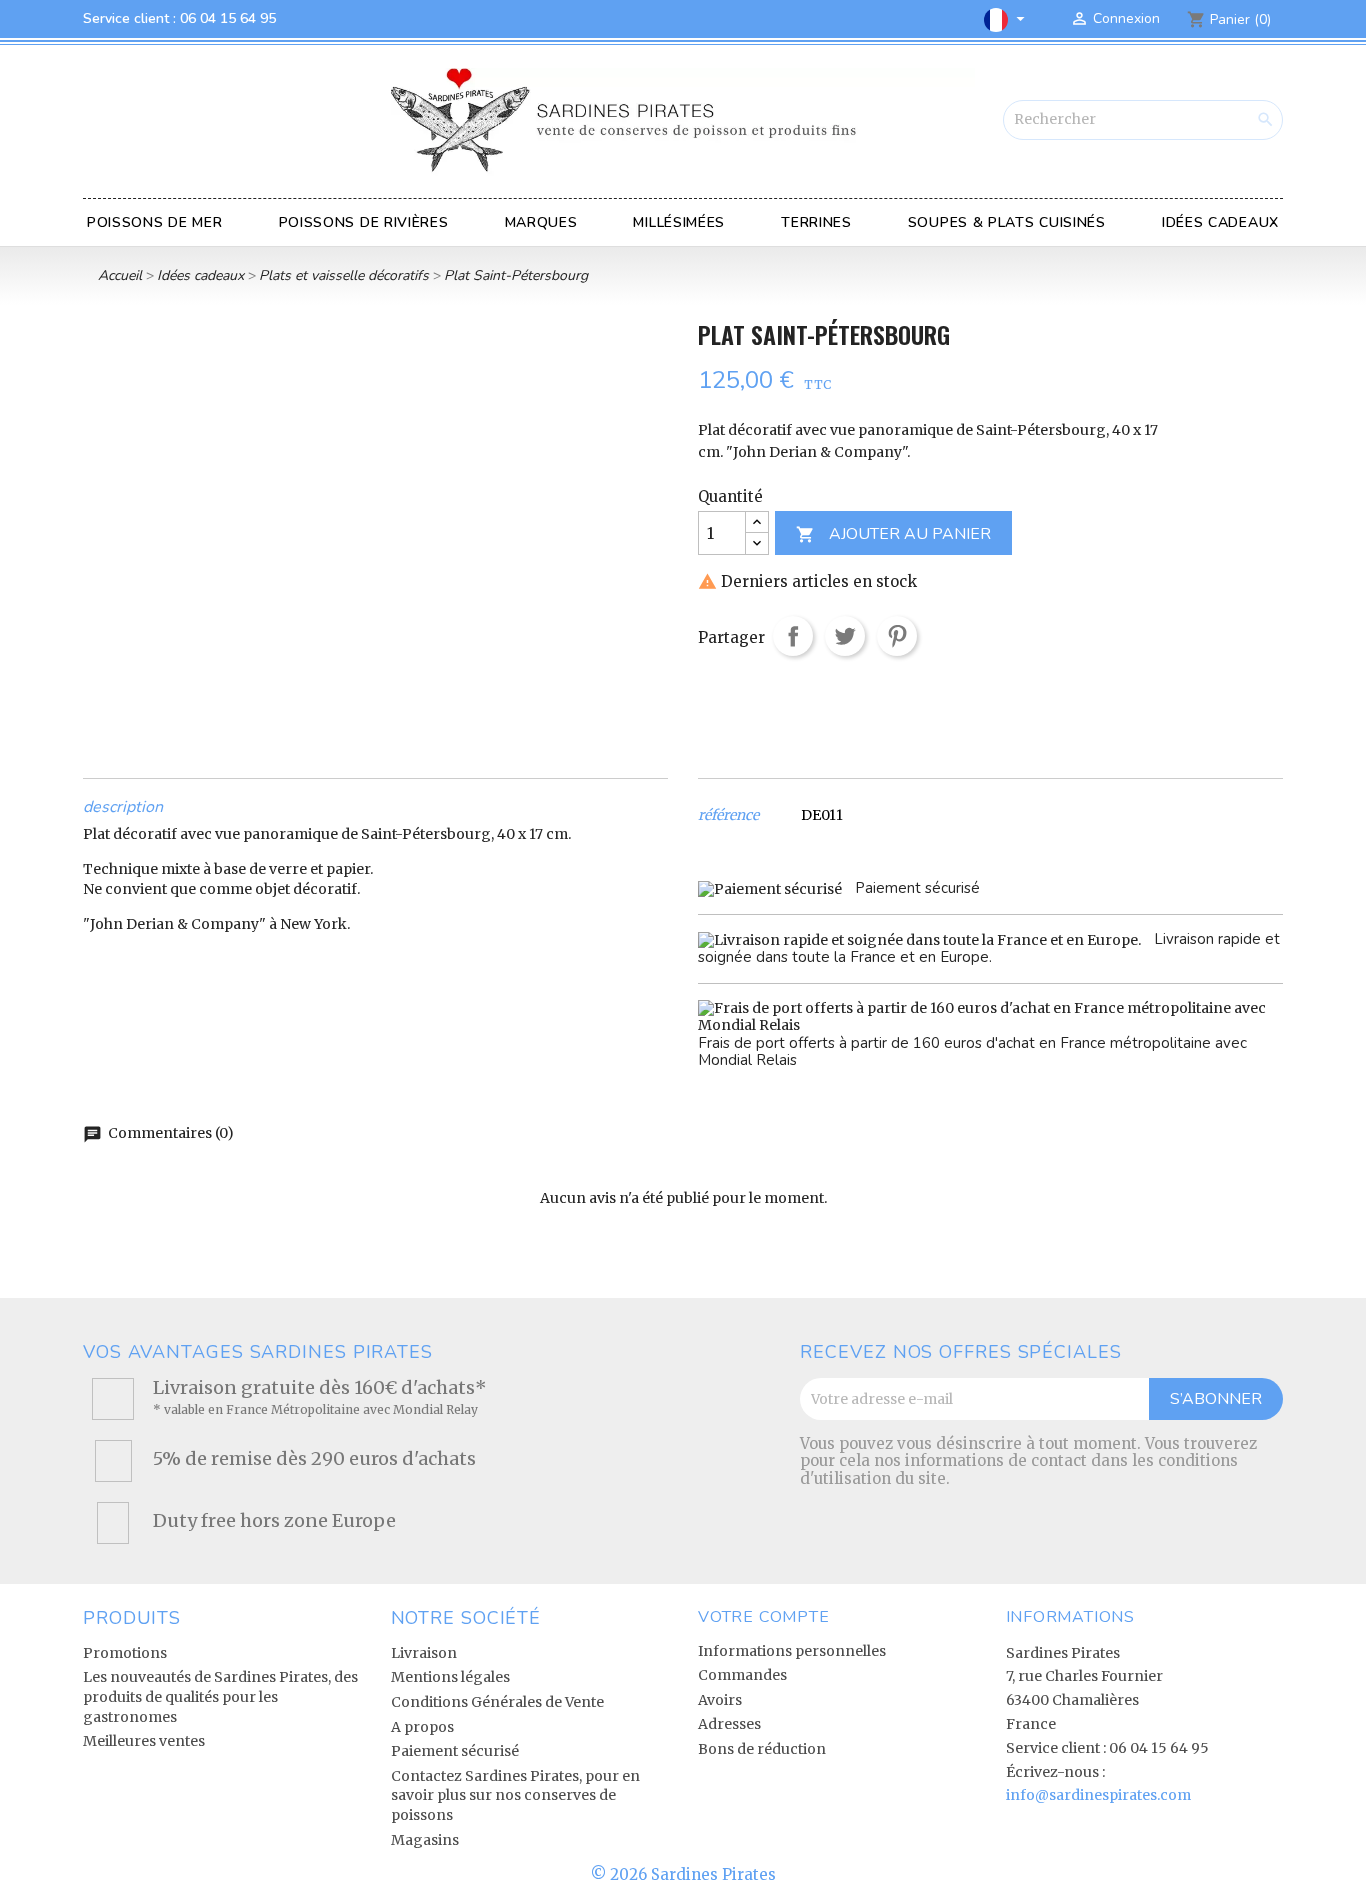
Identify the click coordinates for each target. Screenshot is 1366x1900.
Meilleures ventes (144, 1741)
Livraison (424, 1653)
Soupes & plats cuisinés (1007, 222)
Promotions (125, 1653)
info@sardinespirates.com (1098, 1795)
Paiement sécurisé (455, 1751)
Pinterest (897, 636)
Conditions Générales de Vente (497, 1702)
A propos (422, 1727)
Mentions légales (450, 1677)
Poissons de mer (155, 222)
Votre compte (764, 1617)
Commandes (742, 1675)
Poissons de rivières (364, 222)
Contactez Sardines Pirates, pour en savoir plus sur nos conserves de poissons (515, 1795)
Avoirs (720, 1700)
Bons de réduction (762, 1749)
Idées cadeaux (1220, 222)
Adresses (729, 1724)
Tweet (845, 636)
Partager (793, 636)
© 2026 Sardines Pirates (683, 1874)
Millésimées (679, 222)
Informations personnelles (792, 1651)
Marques (541, 222)
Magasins (425, 1840)
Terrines (816, 222)
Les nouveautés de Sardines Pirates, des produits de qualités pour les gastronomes (220, 1696)
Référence (728, 815)
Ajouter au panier (893, 534)
